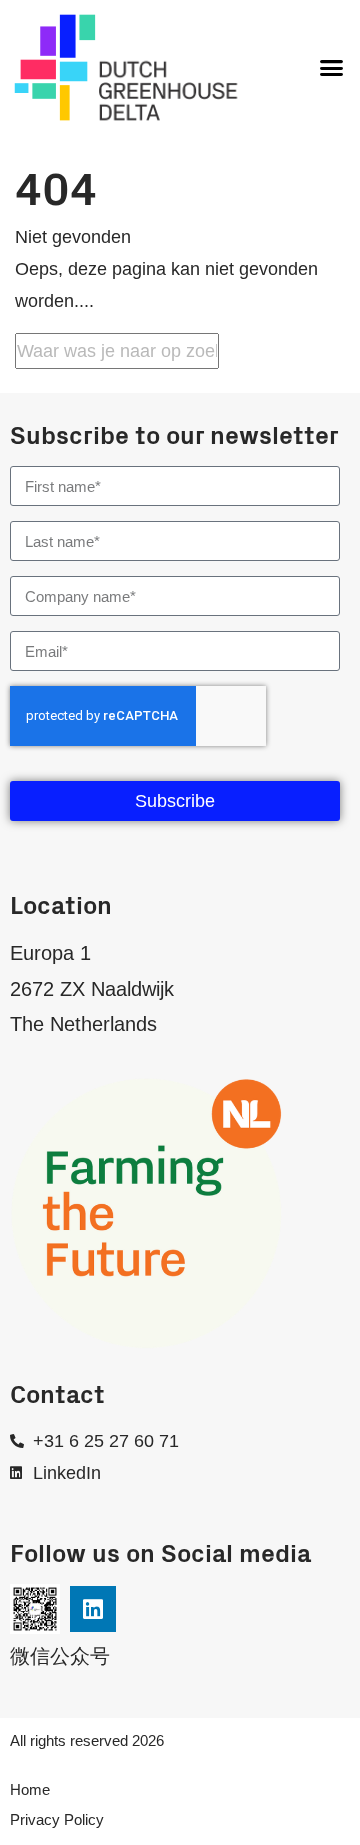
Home (30, 1789)
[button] (332, 68)
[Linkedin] (93, 1609)
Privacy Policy (57, 1819)
